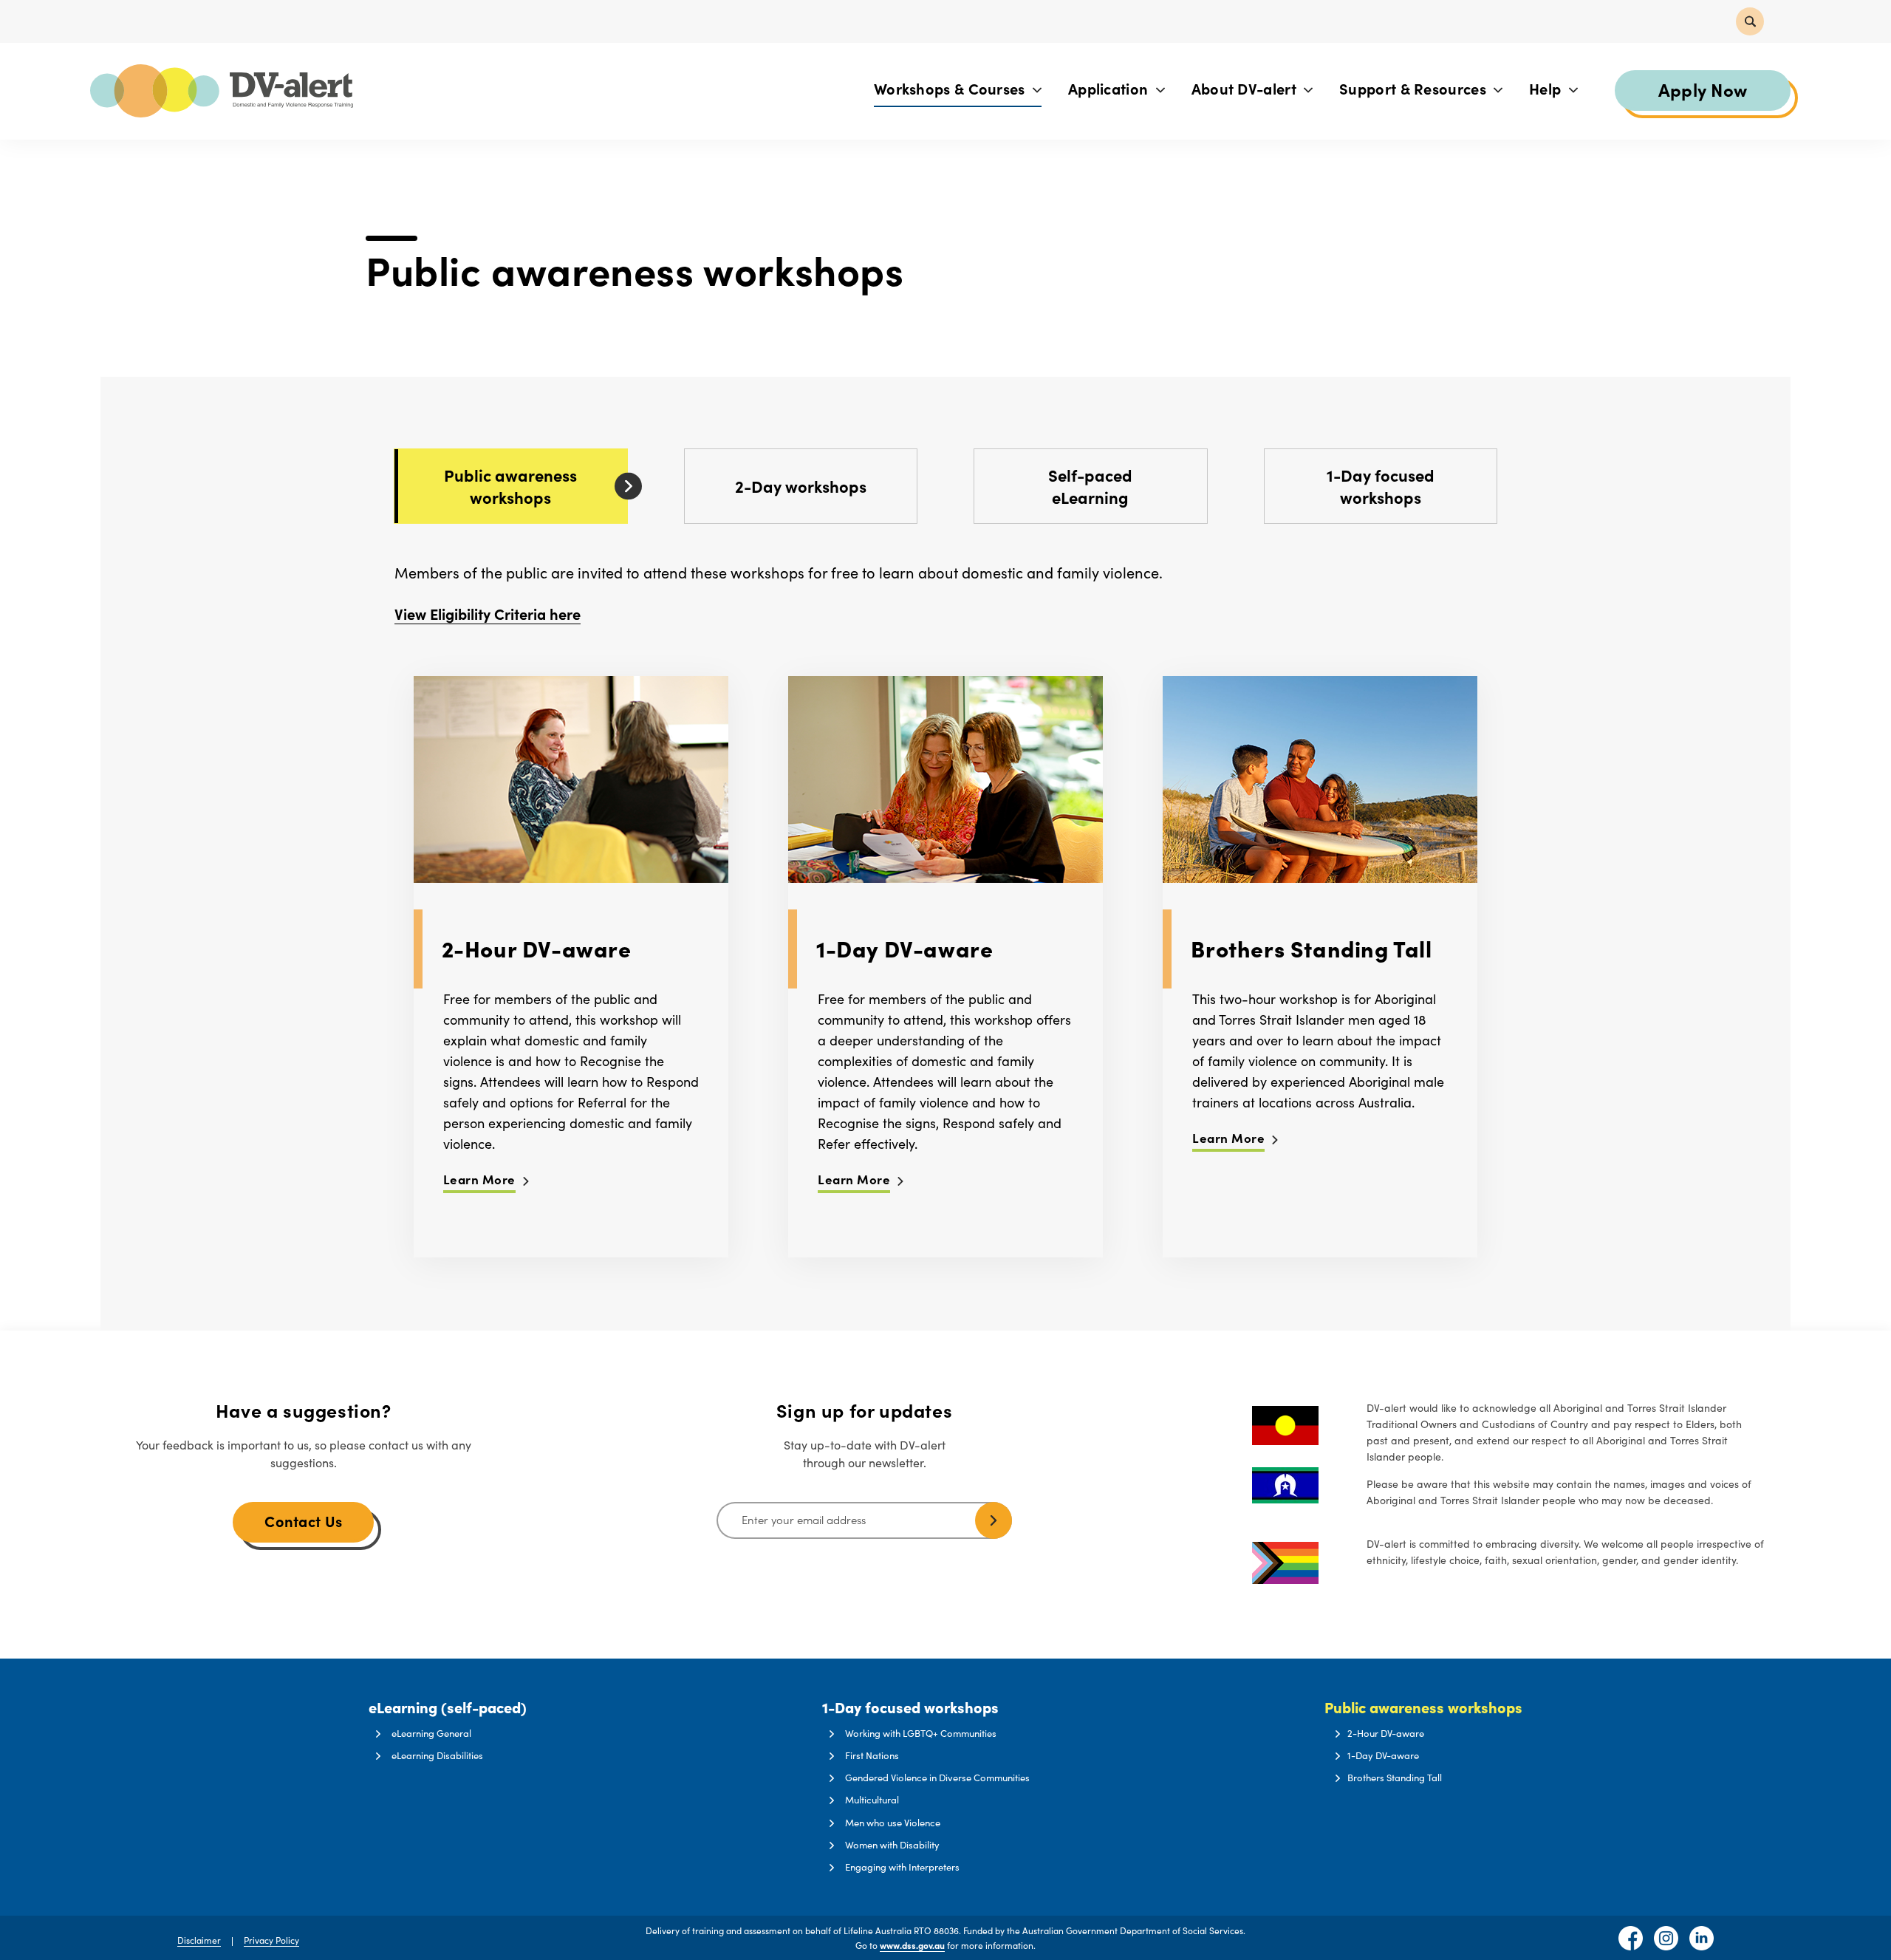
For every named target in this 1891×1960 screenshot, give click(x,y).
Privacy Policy (271, 1940)
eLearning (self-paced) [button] (448, 1708)
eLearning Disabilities (437, 1755)
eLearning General (431, 1733)
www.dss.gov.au (912, 1945)
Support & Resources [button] (1415, 88)
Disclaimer (199, 1940)
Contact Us (303, 1521)
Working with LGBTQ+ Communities (921, 1733)
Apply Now (1703, 89)
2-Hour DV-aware (1386, 1733)
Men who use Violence (893, 1823)
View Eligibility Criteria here (488, 614)
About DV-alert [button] (1246, 88)
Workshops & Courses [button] (951, 88)
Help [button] (1547, 88)
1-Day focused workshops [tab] (1381, 486)
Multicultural (872, 1800)
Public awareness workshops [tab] (510, 486)
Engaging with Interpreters (902, 1867)
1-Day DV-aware (1383, 1755)
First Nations (872, 1755)
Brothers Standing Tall (1395, 1778)
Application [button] (1110, 88)
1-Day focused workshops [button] (910, 1708)
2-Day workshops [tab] (801, 486)
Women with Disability (892, 1845)
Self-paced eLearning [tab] (1090, 486)
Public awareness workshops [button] (1423, 1708)
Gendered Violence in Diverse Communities (937, 1778)
